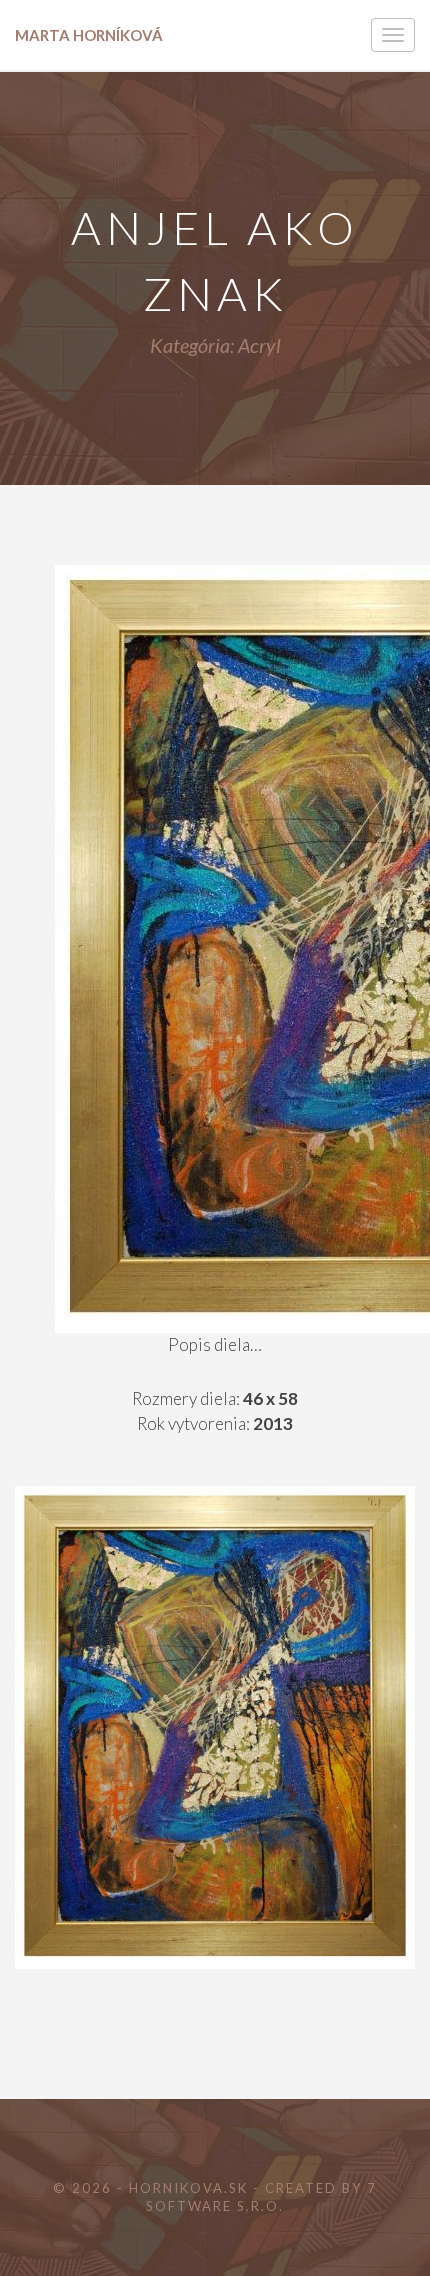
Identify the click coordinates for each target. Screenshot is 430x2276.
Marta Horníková (89, 35)
